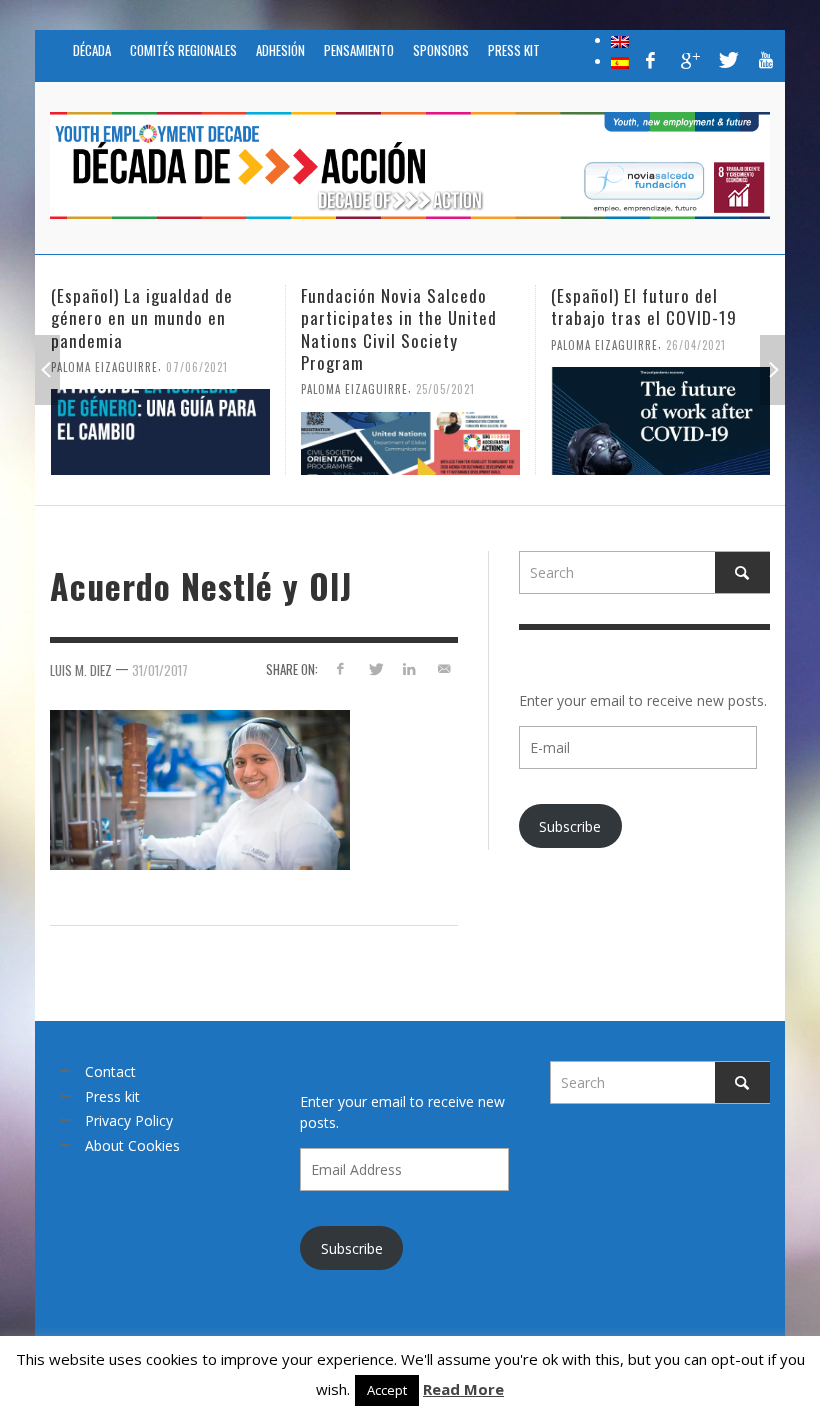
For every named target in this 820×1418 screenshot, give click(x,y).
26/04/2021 (566, 344)
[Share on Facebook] (339, 668)
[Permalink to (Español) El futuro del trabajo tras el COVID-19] (530, 421)
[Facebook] (651, 60)
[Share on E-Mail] (444, 668)
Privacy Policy (129, 1120)
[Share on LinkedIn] (409, 668)
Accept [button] (387, 1390)
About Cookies (132, 1145)
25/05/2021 (315, 389)
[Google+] (689, 60)
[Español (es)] (620, 61)
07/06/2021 (67, 366)
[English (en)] (620, 40)
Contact (110, 1071)
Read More (463, 1389)
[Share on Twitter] (374, 668)
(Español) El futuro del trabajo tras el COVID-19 (514, 306)
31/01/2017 (160, 669)
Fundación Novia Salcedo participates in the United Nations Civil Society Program (269, 328)
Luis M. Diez (81, 669)
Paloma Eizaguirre (224, 389)
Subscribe (570, 826)
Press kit (112, 1096)
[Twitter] (727, 60)
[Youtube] (766, 60)
